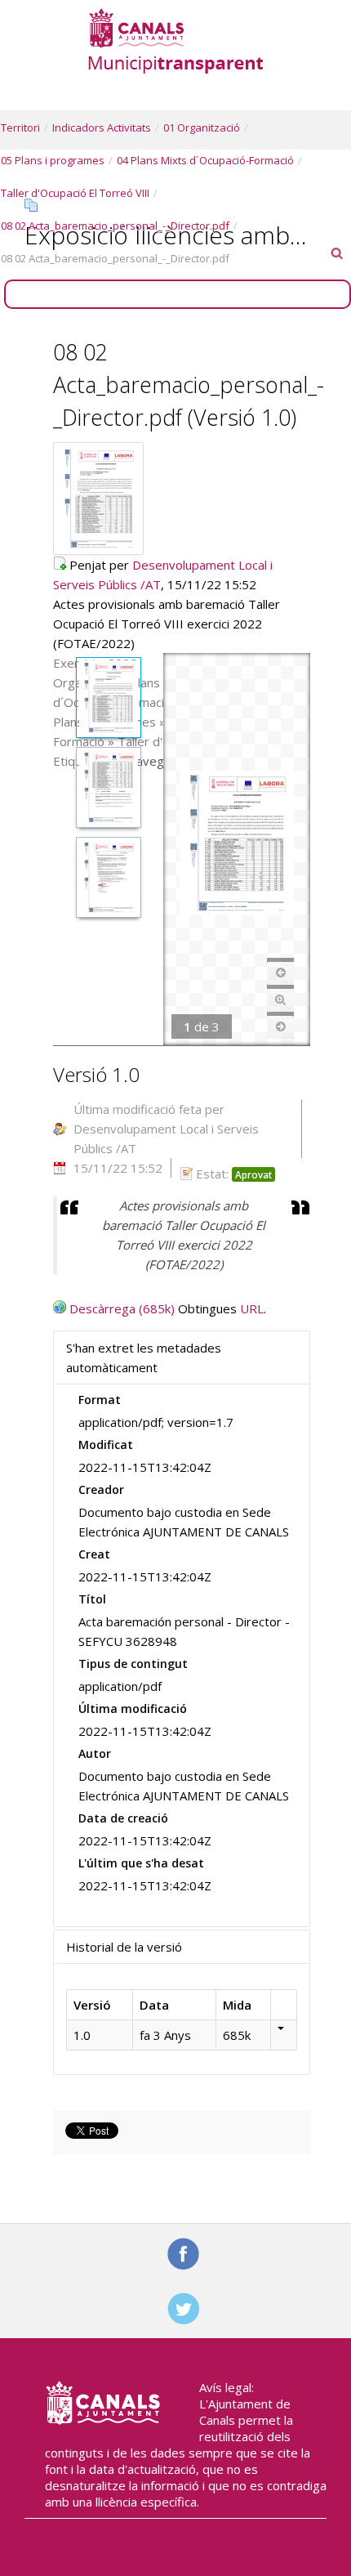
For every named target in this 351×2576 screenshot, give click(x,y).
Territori (20, 127)
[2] (108, 790)
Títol (92, 1599)
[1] (108, 700)
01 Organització (202, 127)
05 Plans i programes (53, 160)
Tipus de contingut (133, 1664)
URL (252, 1308)
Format (100, 1400)
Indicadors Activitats (102, 127)
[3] (108, 880)
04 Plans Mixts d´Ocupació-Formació (205, 160)
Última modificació (133, 1708)
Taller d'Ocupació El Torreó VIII (75, 193)
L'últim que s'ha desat (141, 1863)
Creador (101, 1489)
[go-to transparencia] (175, 40)
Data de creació (123, 1818)
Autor (95, 1753)
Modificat (106, 1445)
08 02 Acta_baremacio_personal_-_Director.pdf (115, 226)
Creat (94, 1554)
